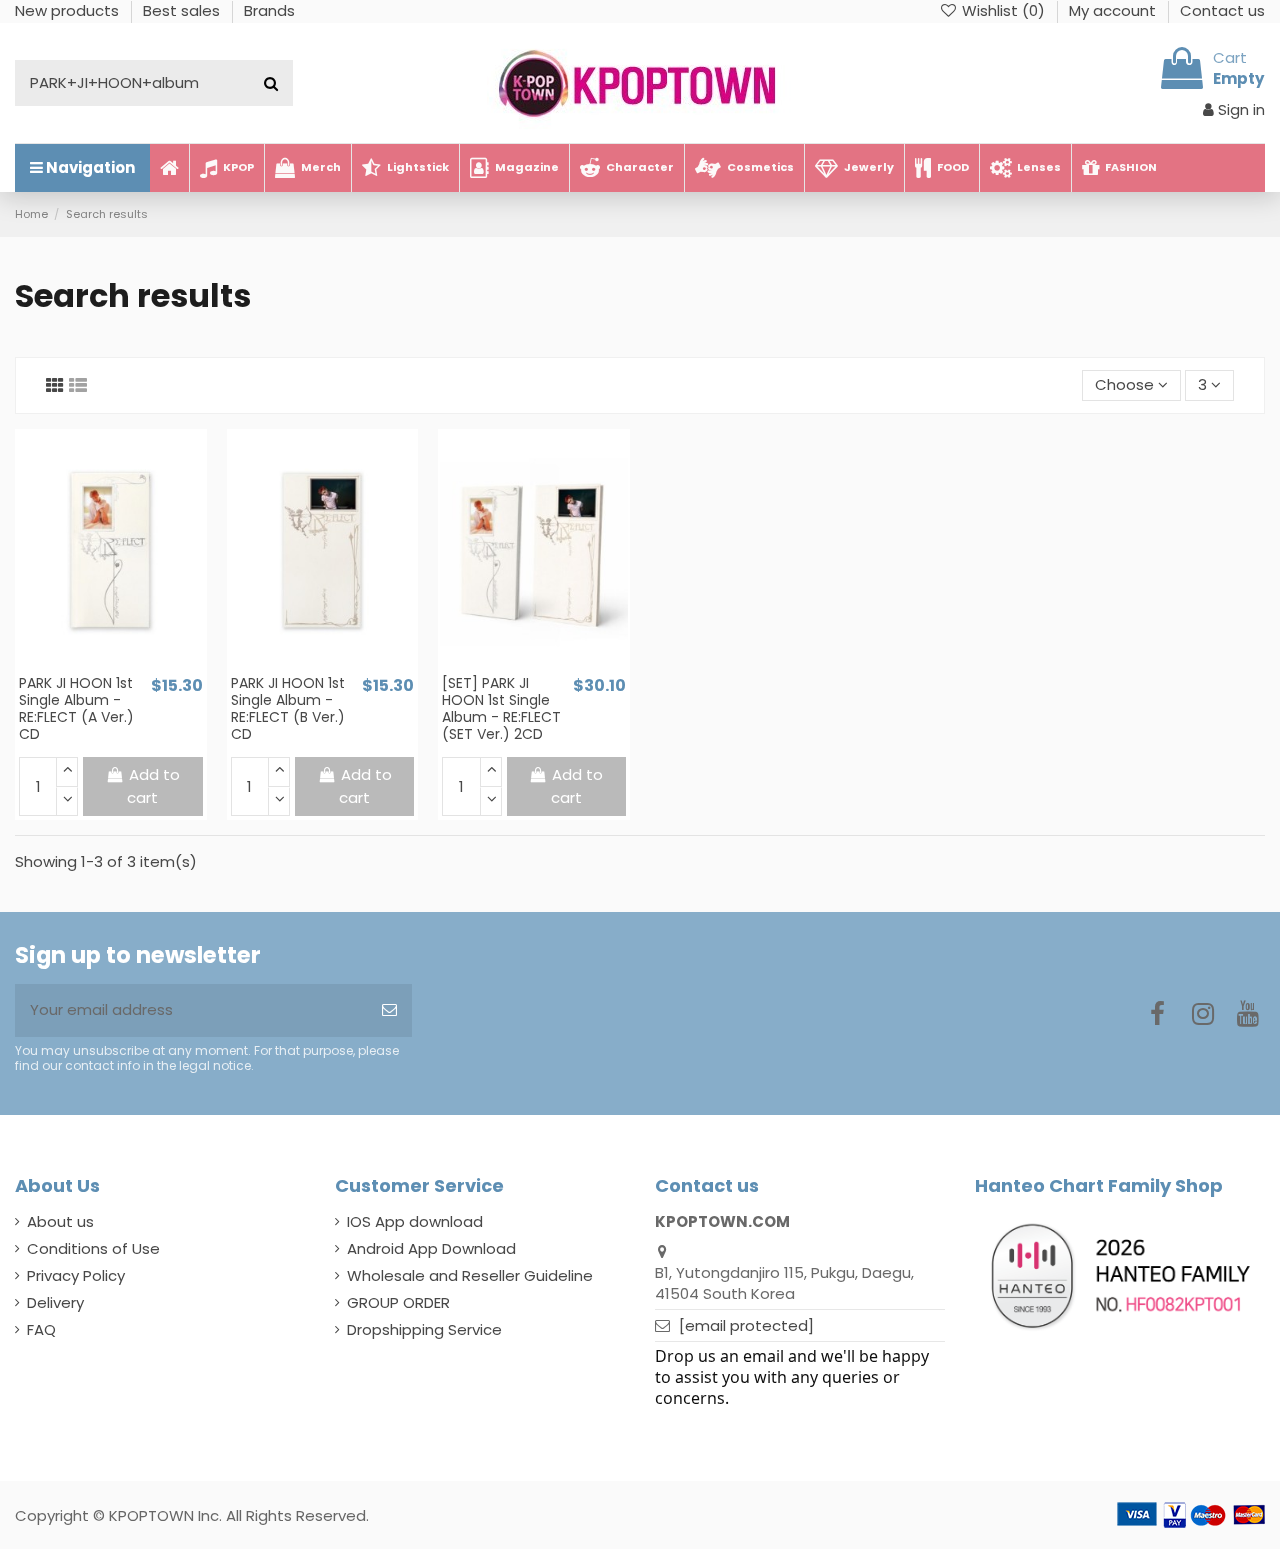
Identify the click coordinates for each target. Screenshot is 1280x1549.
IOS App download (415, 1221)
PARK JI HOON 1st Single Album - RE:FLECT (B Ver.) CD (288, 708)
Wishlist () (1003, 10)
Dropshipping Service (424, 1329)
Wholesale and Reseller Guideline (470, 1275)
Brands (269, 10)
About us (60, 1221)
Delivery (55, 1302)
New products (69, 10)
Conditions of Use (93, 1248)
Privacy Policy (76, 1275)
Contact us (1222, 10)
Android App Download (431, 1248)
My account (1114, 10)
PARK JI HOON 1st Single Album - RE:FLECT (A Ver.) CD (76, 708)
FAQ (41, 1329)
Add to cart (153, 786)
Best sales (183, 10)
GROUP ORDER (398, 1302)
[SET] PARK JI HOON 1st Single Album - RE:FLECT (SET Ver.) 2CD (501, 708)
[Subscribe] (389, 1010)
